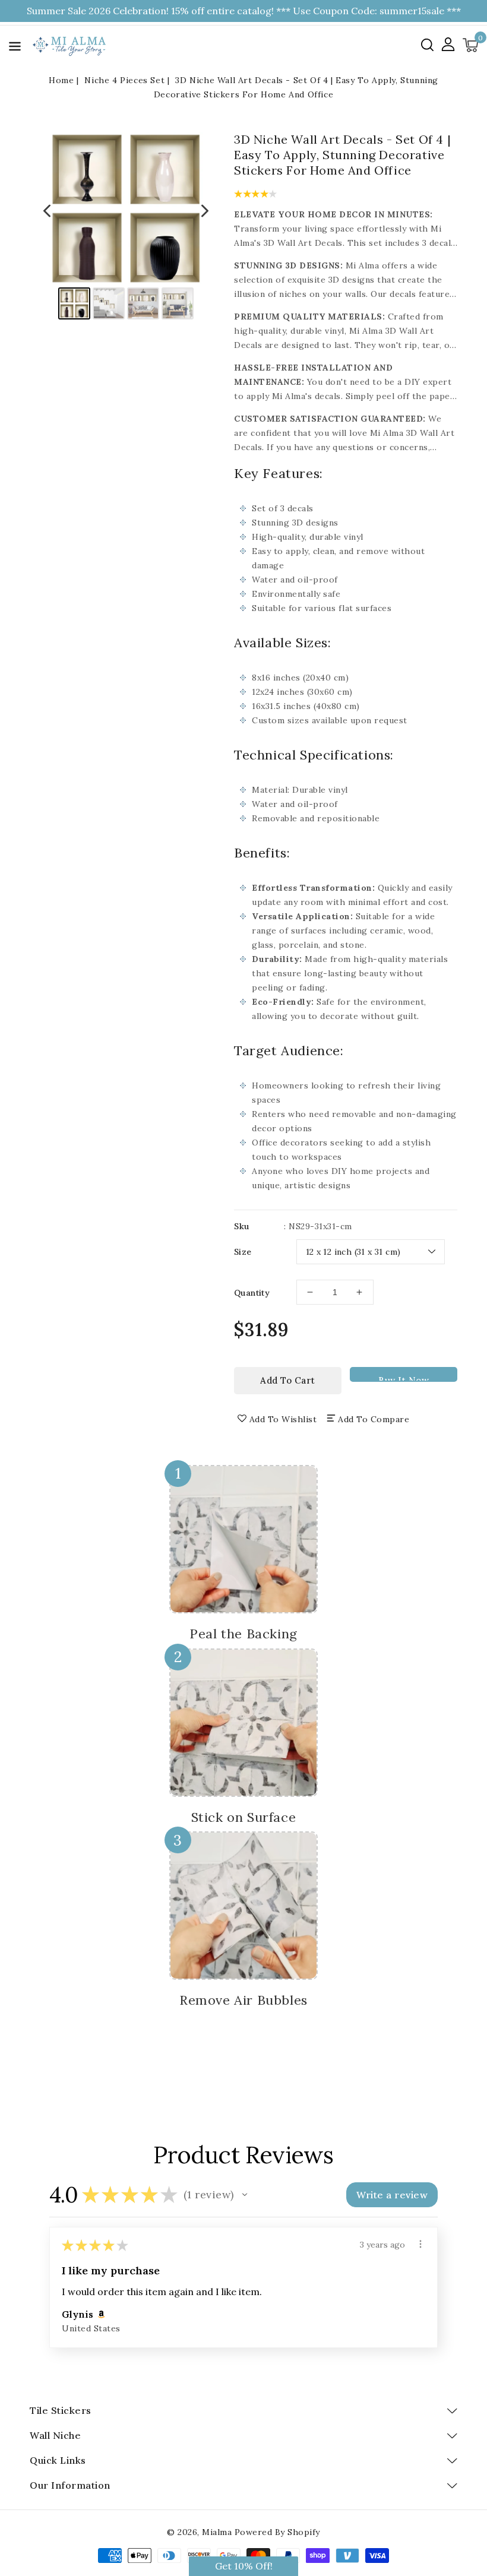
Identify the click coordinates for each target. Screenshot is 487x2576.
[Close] (439, 1170)
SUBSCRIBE (347, 1334)
